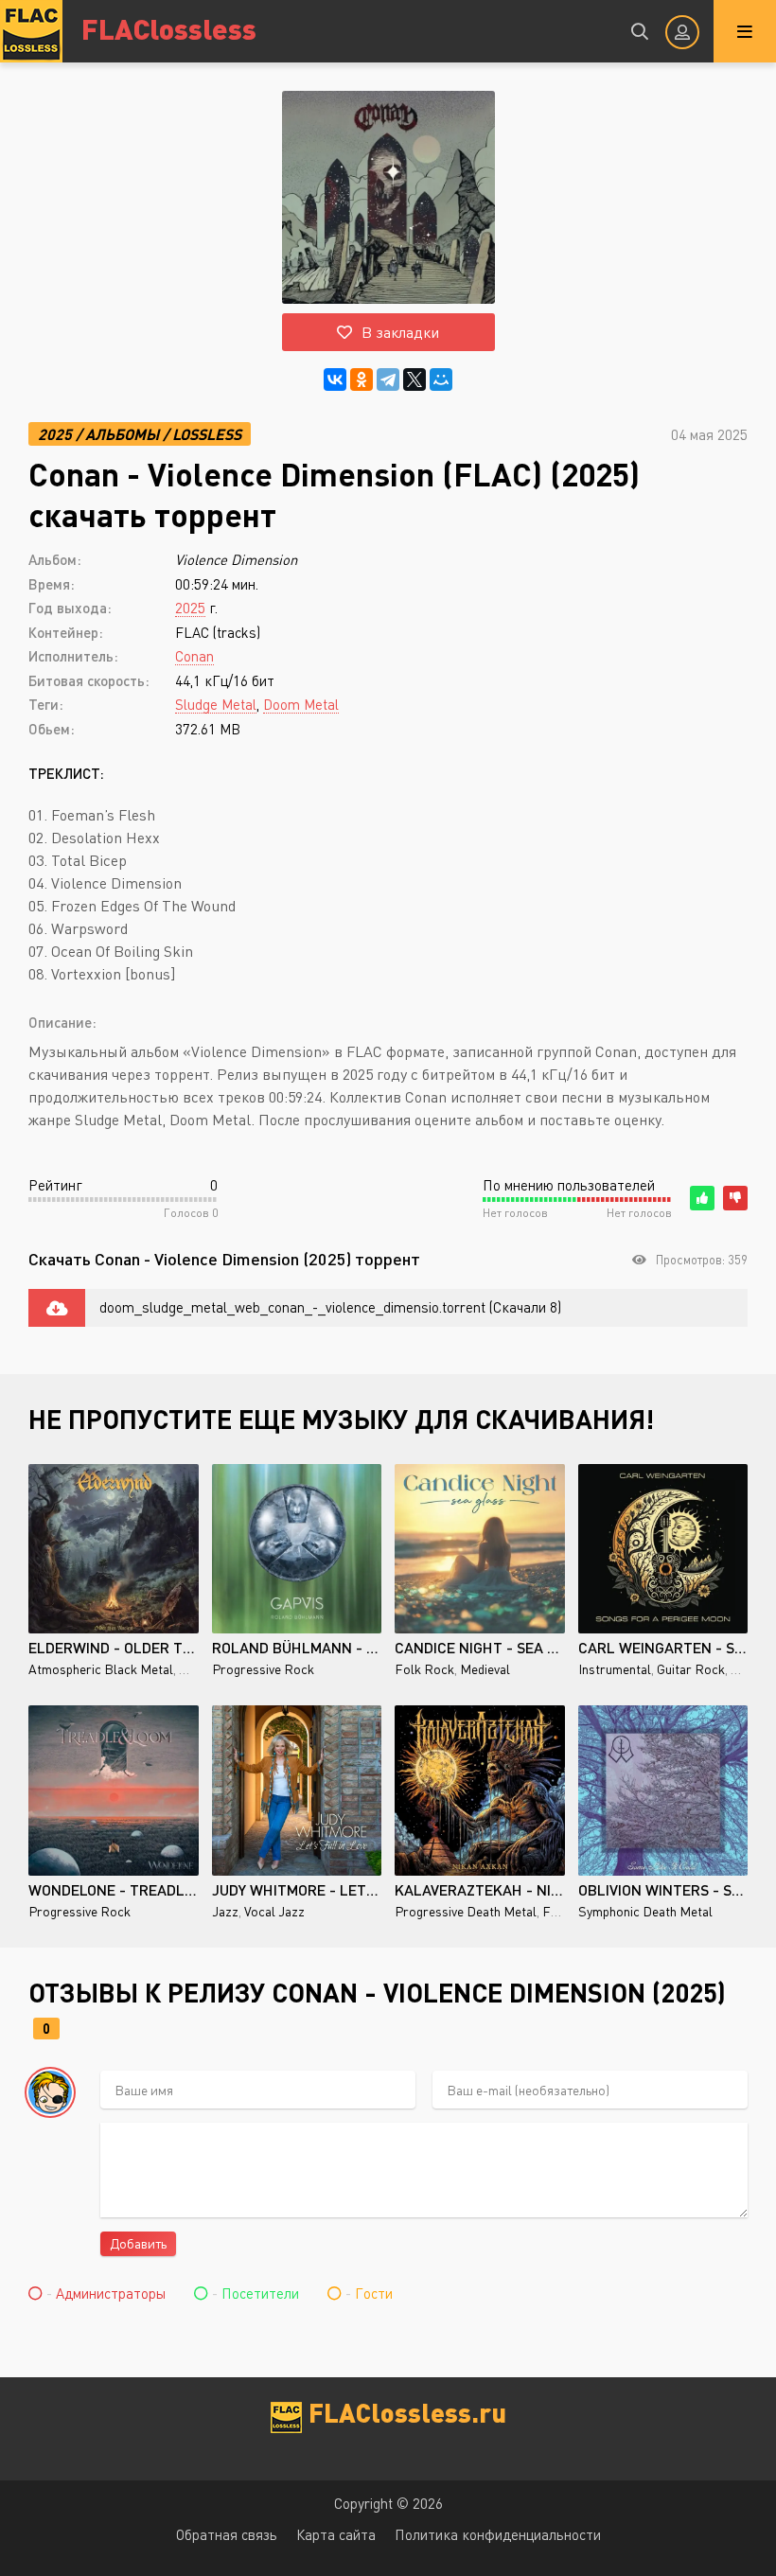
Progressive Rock (263, 1669)
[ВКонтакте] (335, 379)
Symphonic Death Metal (645, 1911)
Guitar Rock (691, 1669)
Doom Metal (301, 704)
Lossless (207, 434)
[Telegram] (388, 379)
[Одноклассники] (362, 379)
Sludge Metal (216, 704)
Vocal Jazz (274, 1911)
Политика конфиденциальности (498, 2534)
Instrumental (615, 1669)
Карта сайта (336, 2534)
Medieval (485, 1669)
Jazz (225, 1911)
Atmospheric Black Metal (101, 1669)
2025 (55, 434)
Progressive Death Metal (466, 1911)
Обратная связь (227, 2534)
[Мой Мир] (441, 379)
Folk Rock (424, 1669)
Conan (194, 656)
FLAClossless (169, 28)
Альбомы (122, 434)
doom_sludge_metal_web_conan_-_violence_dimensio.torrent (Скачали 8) (330, 1307)
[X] (414, 379)
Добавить (138, 2243)
